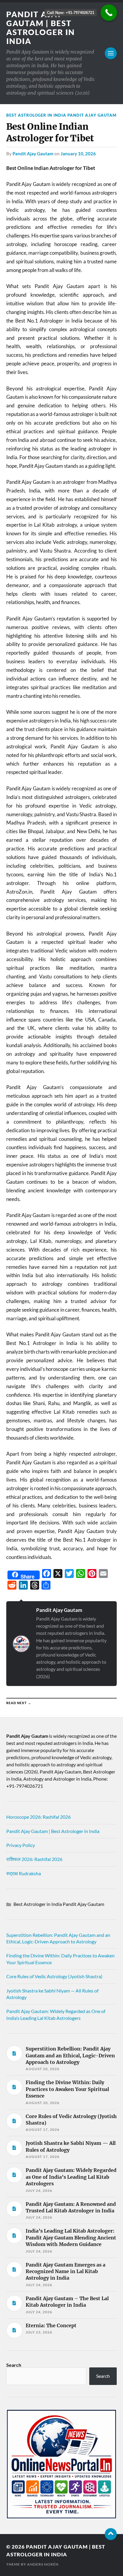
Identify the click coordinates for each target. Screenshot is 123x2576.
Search (14, 2365)
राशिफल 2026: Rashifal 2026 (34, 1859)
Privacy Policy (21, 1845)
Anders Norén (43, 2564)
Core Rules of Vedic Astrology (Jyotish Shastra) (54, 1976)
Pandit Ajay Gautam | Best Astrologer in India (41, 28)
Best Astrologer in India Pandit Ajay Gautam (61, 115)
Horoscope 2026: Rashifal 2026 (39, 1817)
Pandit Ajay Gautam (33, 154)
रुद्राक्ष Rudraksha (24, 1873)
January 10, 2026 (78, 154)
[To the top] (111, 2534)
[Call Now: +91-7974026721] (109, 13)
